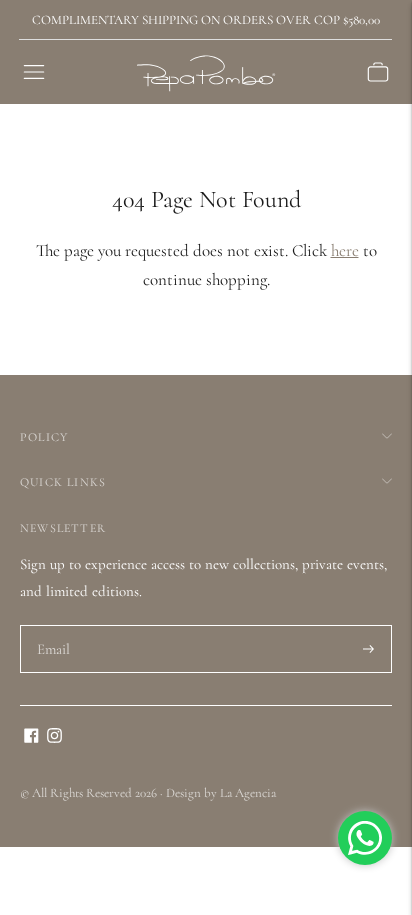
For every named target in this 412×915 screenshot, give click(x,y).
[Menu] (34, 72)
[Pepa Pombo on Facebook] (31, 738)
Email (54, 626)
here (345, 250)
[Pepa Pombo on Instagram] (54, 738)
